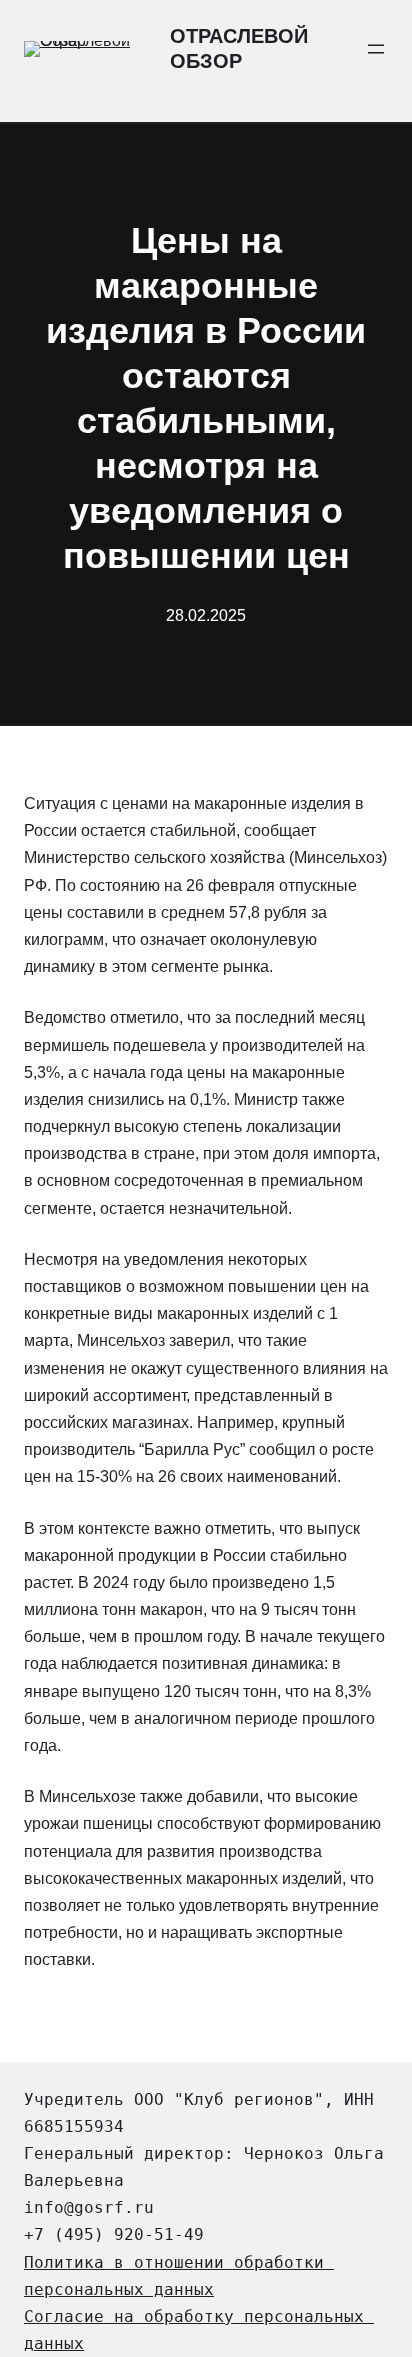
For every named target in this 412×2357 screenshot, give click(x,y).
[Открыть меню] (376, 49)
